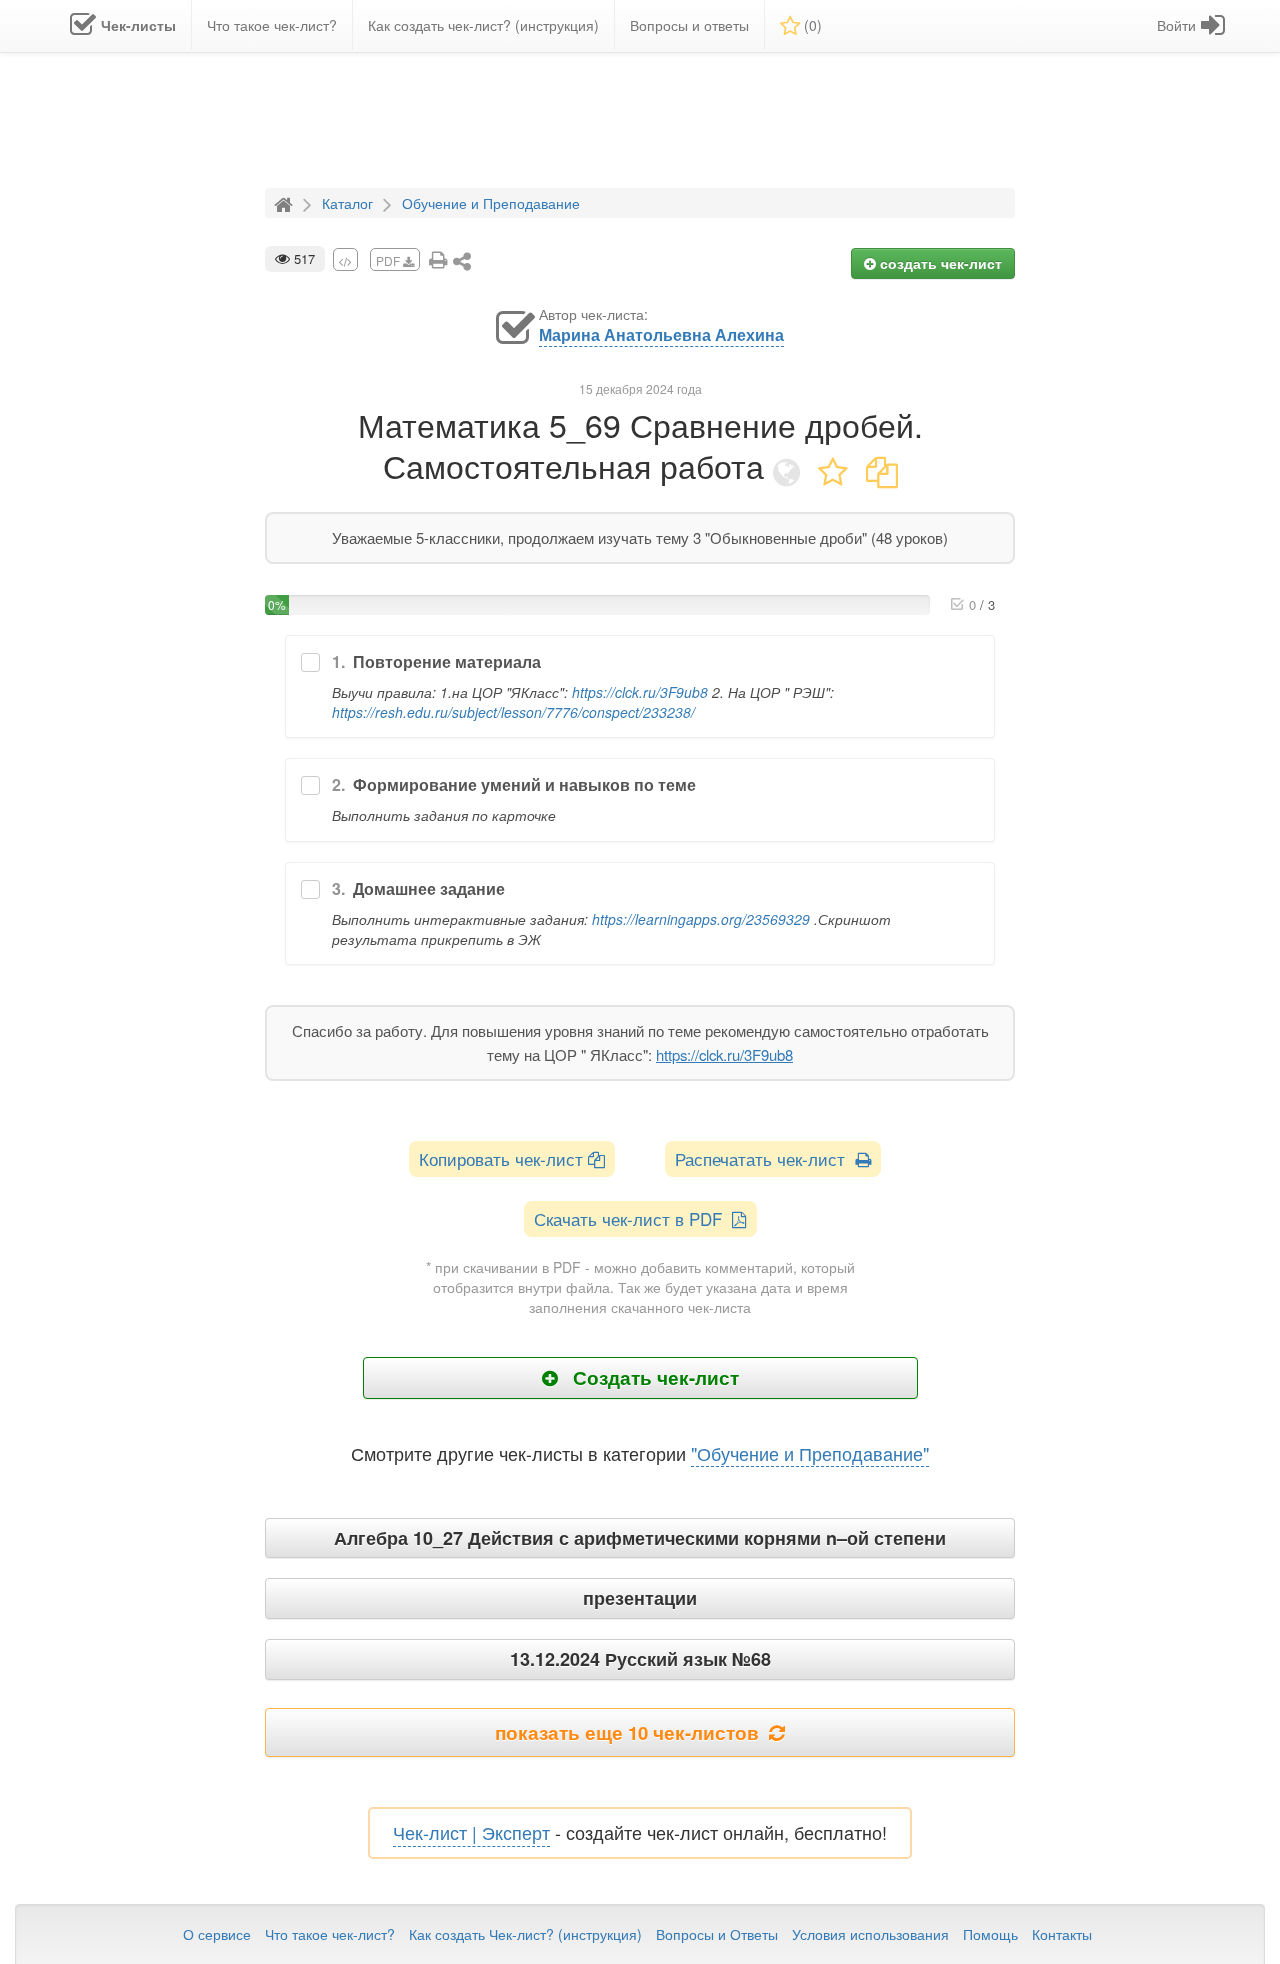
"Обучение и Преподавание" (810, 1453)
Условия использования (870, 1934)
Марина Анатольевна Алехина (661, 335)
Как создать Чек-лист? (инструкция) (525, 1934)
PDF (389, 260)
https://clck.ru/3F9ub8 (640, 692)
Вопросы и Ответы (717, 1934)
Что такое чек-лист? (330, 1934)
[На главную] (286, 202)
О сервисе (217, 1934)
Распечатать (765, 1158)
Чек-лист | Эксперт (471, 1832)
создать (939, 263)
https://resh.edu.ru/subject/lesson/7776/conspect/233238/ (513, 712)
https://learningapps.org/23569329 (701, 919)
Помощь (990, 1934)
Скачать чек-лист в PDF (633, 1218)
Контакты (1062, 1934)
